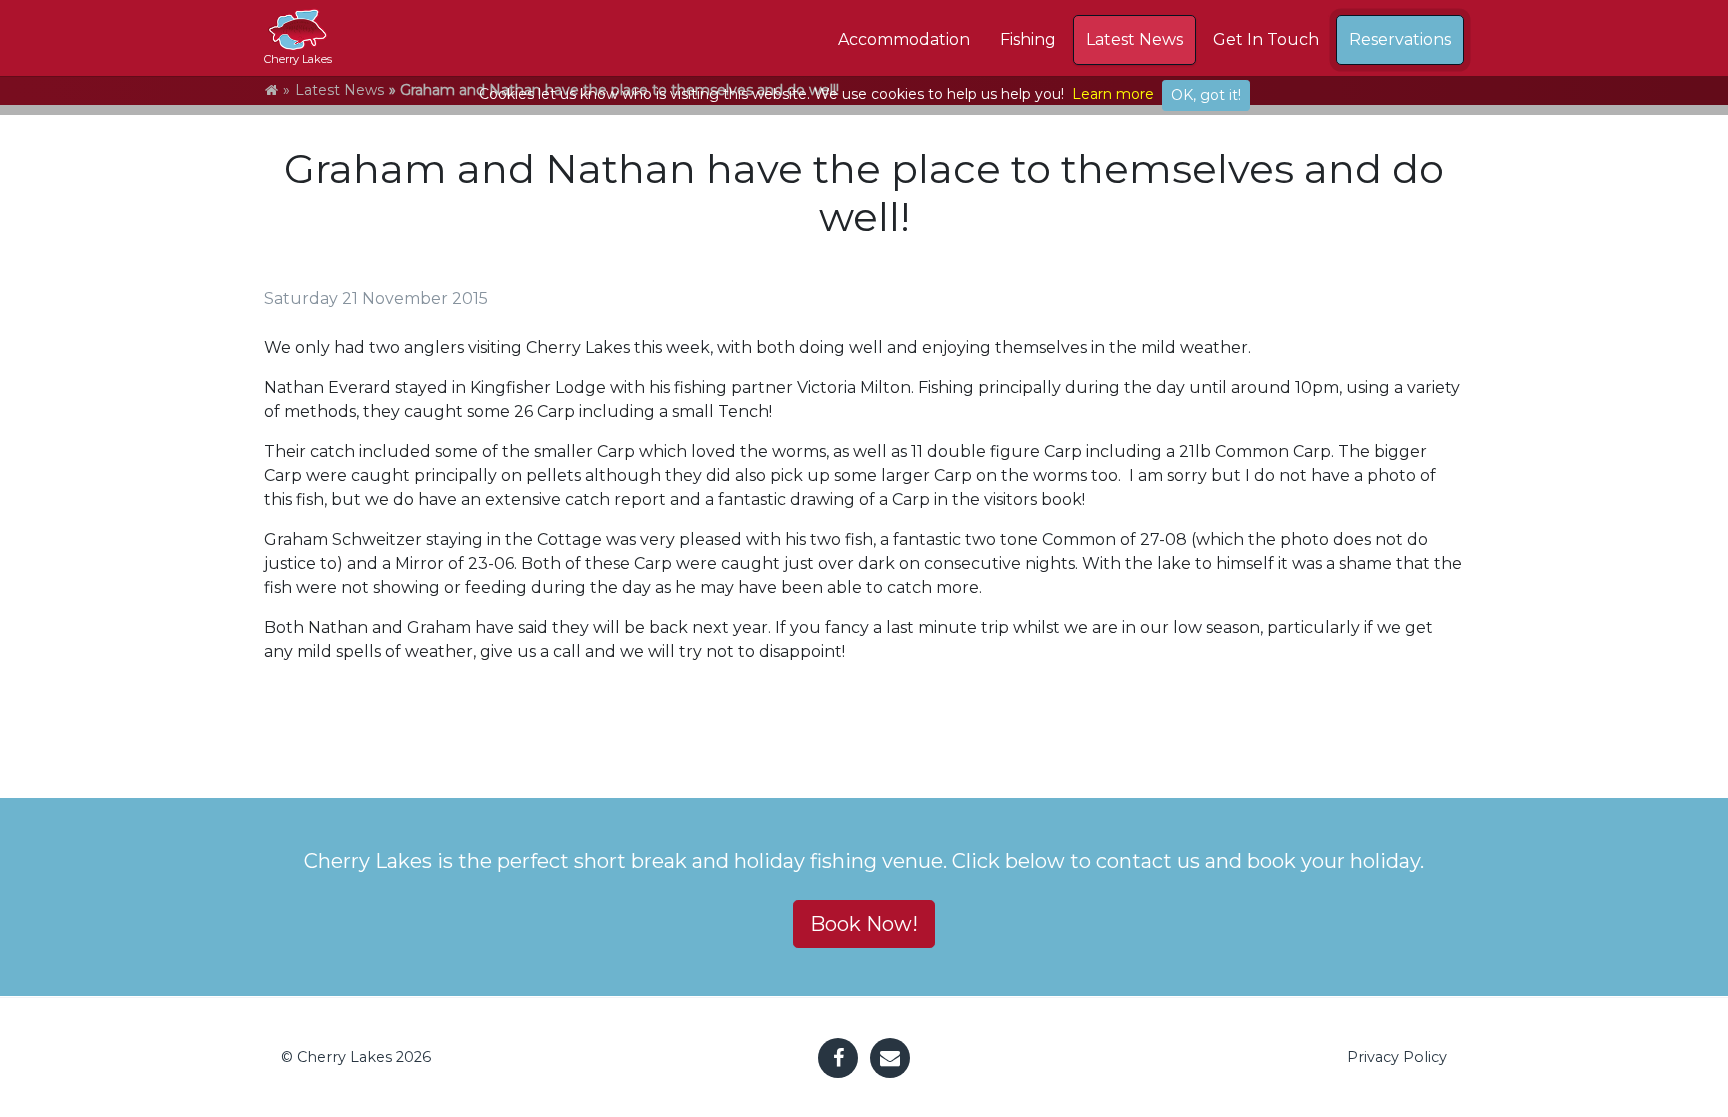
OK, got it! (1206, 95)
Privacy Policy (1397, 1057)
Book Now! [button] (864, 924)
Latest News (1134, 39)
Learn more (1113, 94)
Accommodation (904, 39)
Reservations (1400, 39)
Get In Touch (1266, 39)
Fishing (1028, 39)
